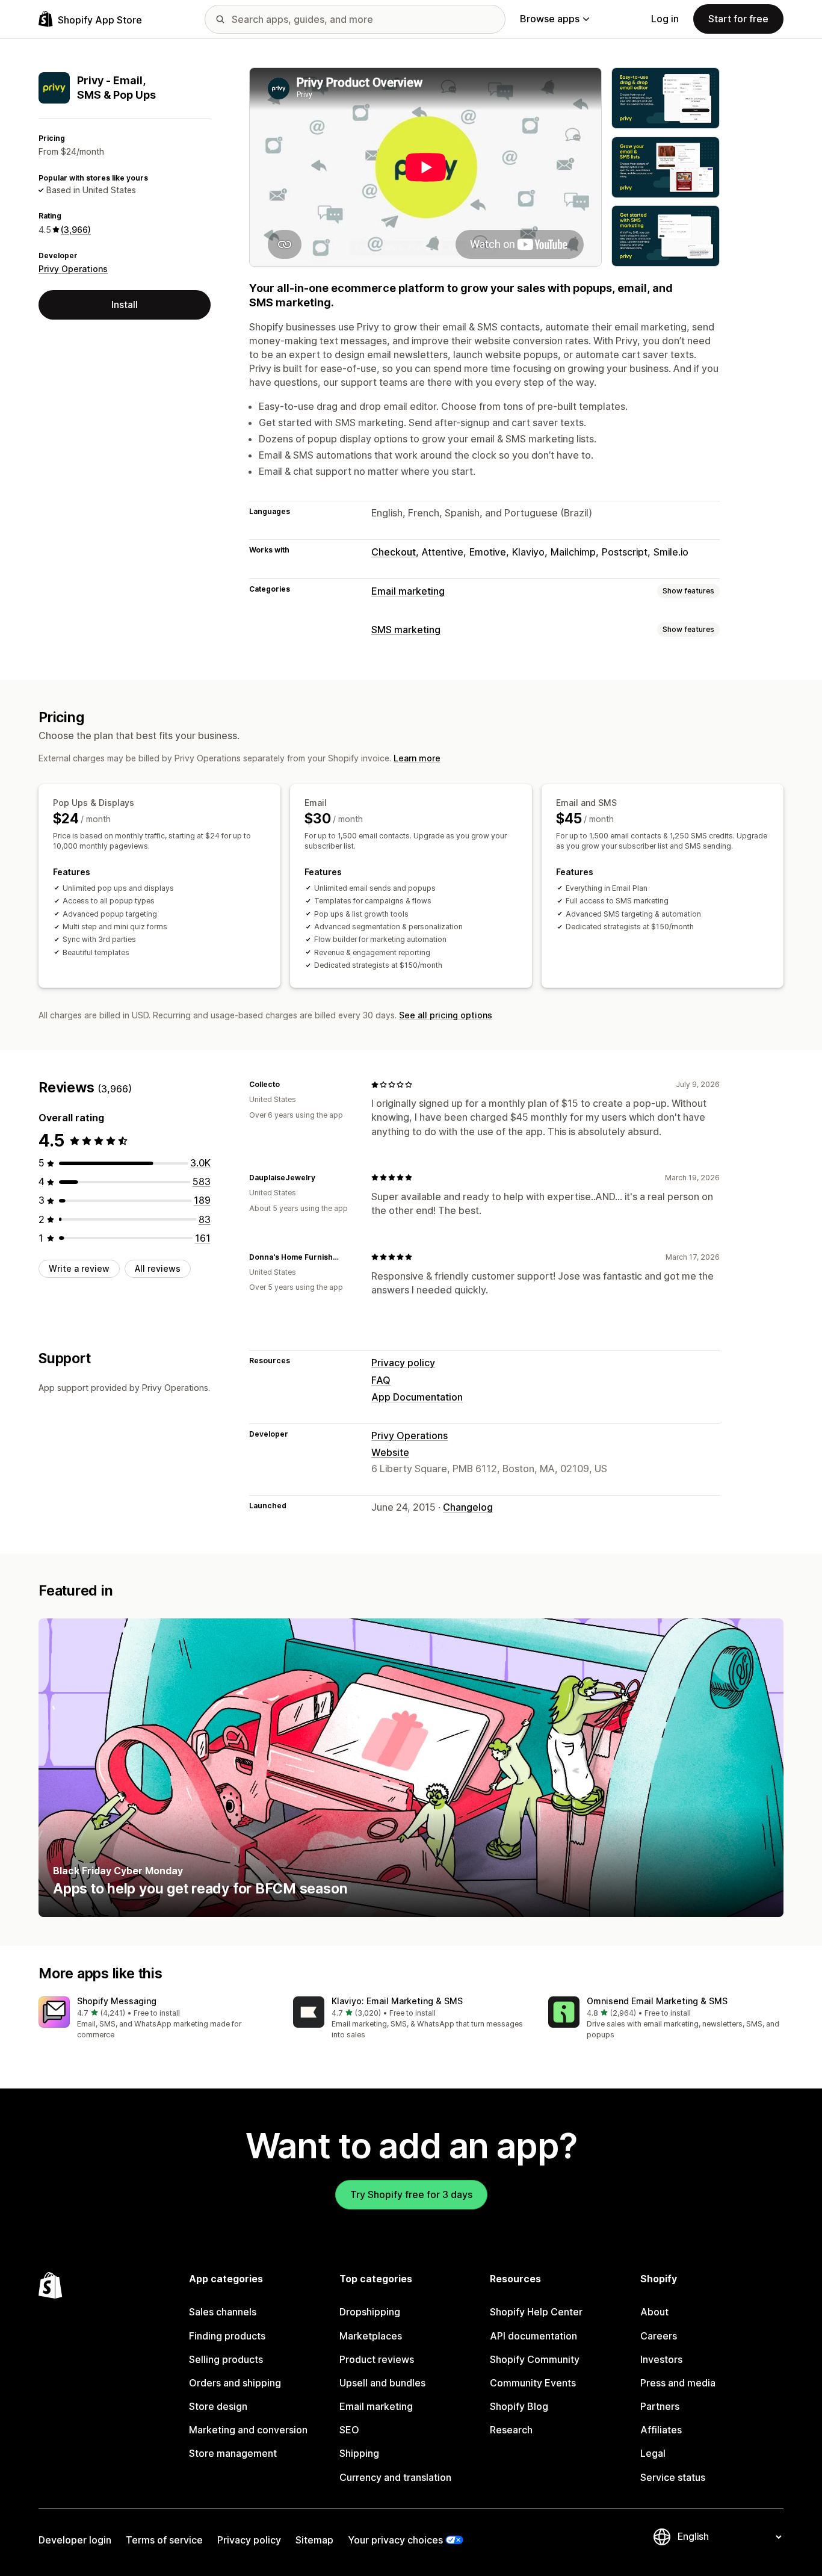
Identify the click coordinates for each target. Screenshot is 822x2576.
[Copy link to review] (287, 1085)
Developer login (75, 2540)
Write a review (79, 1268)
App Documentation (417, 1397)
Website (390, 1452)
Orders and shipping (235, 2383)
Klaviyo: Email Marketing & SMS (397, 2001)
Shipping (359, 2453)
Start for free (738, 19)
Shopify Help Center (536, 2312)
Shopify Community (535, 2359)
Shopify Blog (519, 2406)
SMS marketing (406, 630)
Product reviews (377, 2359)
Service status (673, 2477)
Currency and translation (395, 2477)
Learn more (417, 758)
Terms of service (164, 2540)
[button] (156, 2018)
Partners (660, 2406)
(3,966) (76, 230)
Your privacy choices (395, 2540)
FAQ (381, 1380)
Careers (659, 2336)
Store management (233, 2453)
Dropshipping (370, 2312)
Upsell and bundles (382, 2383)
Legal (653, 2453)
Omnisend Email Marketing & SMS (657, 2001)
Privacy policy (403, 1363)
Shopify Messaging (117, 2001)
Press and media (678, 2383)
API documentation (533, 2336)
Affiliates (661, 2430)
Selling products (226, 2359)
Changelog (468, 1507)
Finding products (227, 2336)
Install (125, 305)
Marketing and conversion (248, 2430)
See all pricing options (446, 1015)
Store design (218, 2406)
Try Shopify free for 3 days (411, 2194)
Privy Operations (73, 269)
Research (511, 2430)
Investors (661, 2359)
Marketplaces (371, 2336)
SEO (349, 2430)
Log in (665, 19)
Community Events (533, 2383)
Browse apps (550, 19)
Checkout (394, 552)
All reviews (158, 1268)
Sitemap (314, 2540)
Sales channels (223, 2312)
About (654, 2312)
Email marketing (408, 591)
